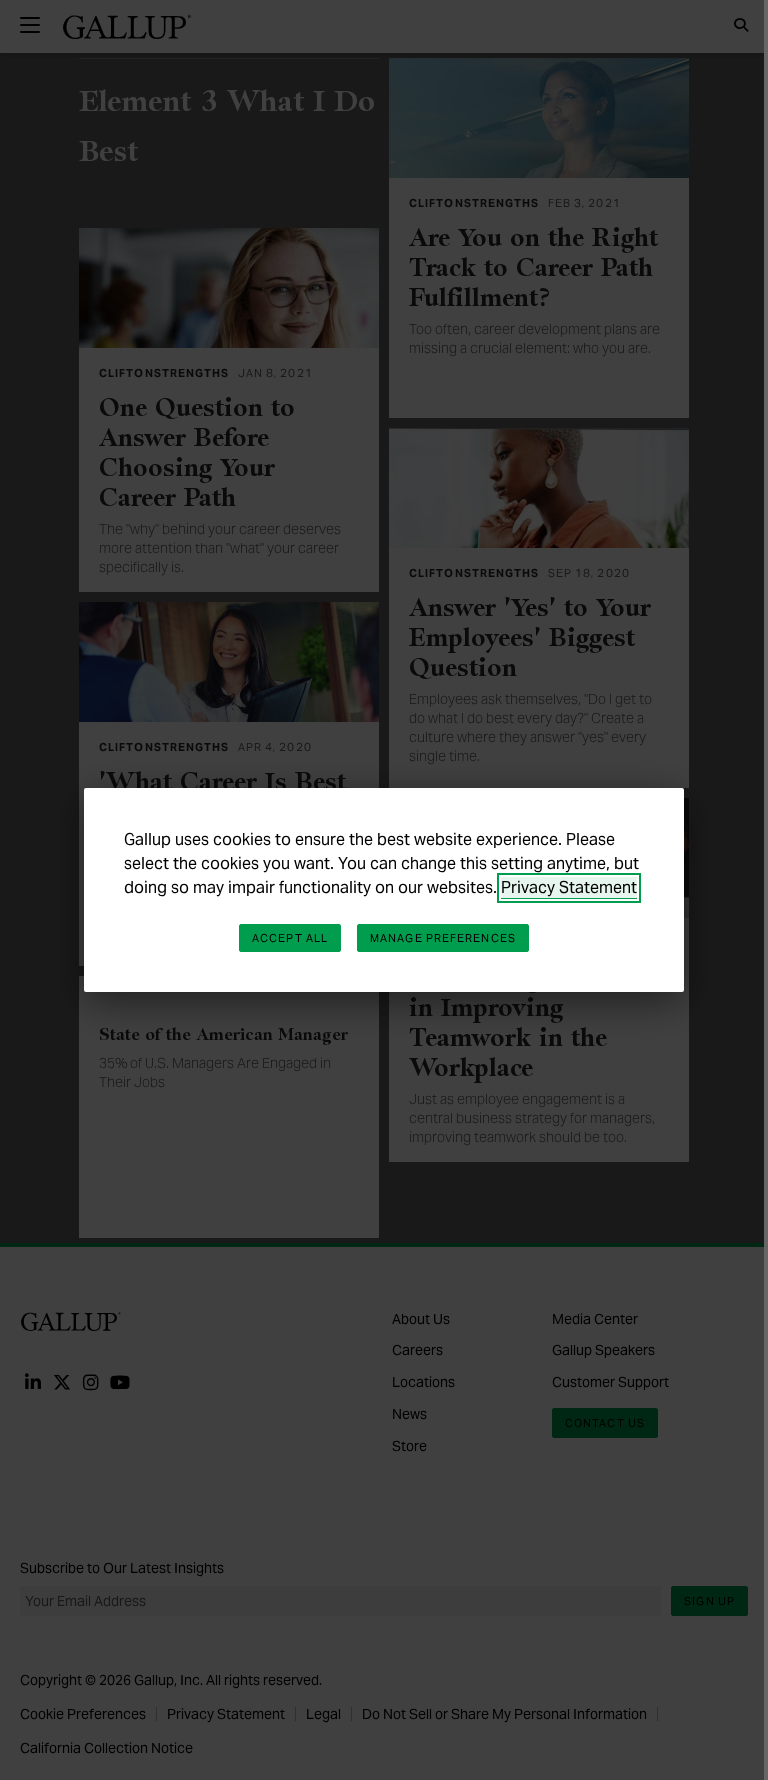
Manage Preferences (443, 938)
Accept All (290, 938)
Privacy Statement (569, 887)
